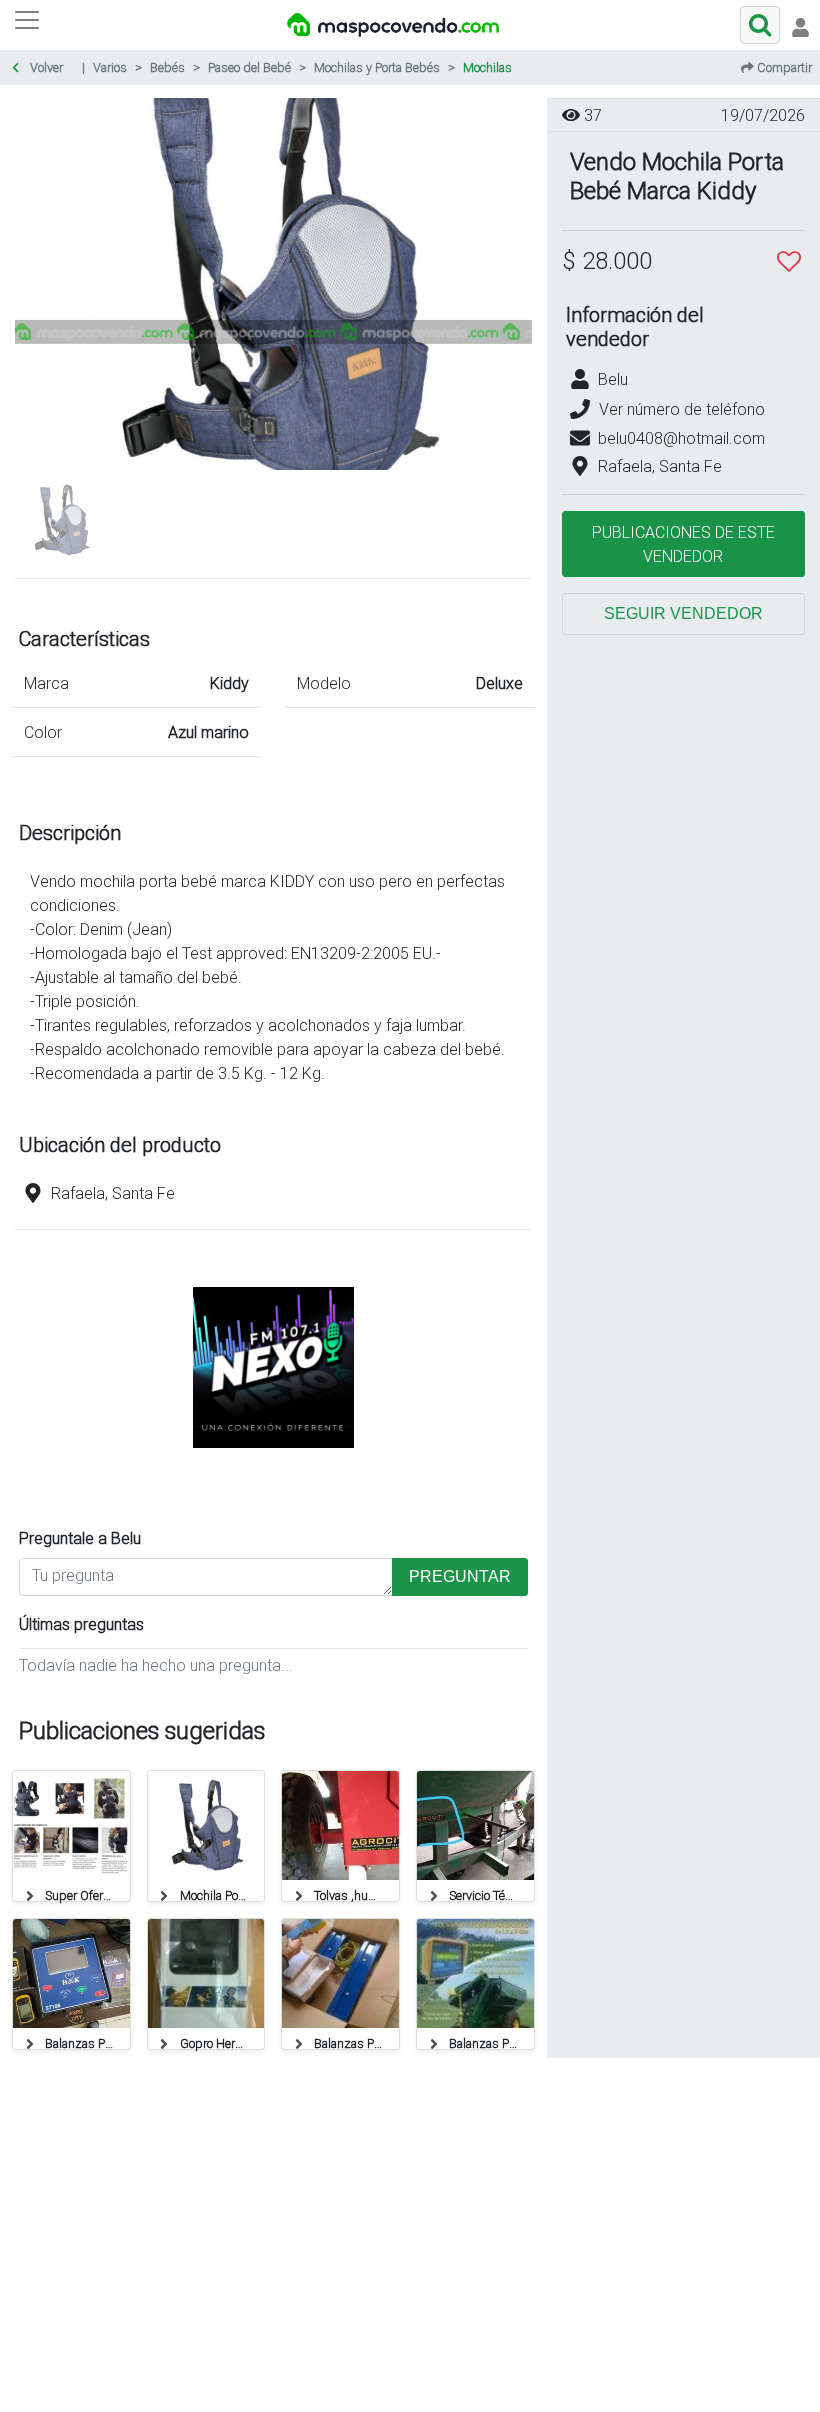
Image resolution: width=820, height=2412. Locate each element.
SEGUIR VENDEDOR (683, 613)
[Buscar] (760, 25)
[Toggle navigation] (800, 25)
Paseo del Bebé (249, 67)
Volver (45, 67)
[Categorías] (27, 25)
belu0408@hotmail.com (681, 438)
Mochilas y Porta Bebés (377, 67)
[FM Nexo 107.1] (273, 1486)
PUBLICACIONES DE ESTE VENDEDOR (683, 544)
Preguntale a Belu (80, 1538)
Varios (110, 67)
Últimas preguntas (81, 1624)
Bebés (167, 67)
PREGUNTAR (460, 1576)
